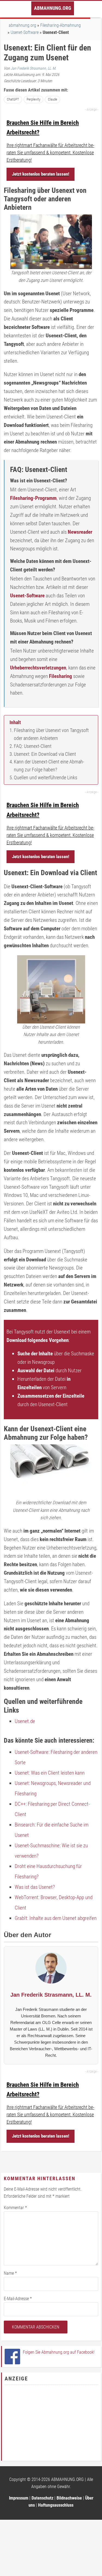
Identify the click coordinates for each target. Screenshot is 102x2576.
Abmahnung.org (53, 8)
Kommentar (15, 2208)
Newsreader (80, 532)
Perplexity (33, 99)
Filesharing (61, 676)
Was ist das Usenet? (35, 1887)
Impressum (19, 2498)
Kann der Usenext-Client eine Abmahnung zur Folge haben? (49, 766)
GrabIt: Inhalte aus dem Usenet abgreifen (56, 1918)
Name (10, 2273)
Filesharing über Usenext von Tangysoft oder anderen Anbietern (51, 734)
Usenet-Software (25, 32)
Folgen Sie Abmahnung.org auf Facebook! (59, 2352)
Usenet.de (25, 1721)
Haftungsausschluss (56, 2505)
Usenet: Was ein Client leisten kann (50, 1773)
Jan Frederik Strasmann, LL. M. (33, 68)
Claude (52, 99)
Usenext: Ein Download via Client (45, 754)
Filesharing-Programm (33, 498)
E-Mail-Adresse (18, 2299)
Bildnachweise (69, 2498)
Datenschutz (42, 2498)
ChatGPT (13, 99)
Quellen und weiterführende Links (46, 777)
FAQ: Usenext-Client (33, 746)
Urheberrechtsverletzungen (38, 668)
